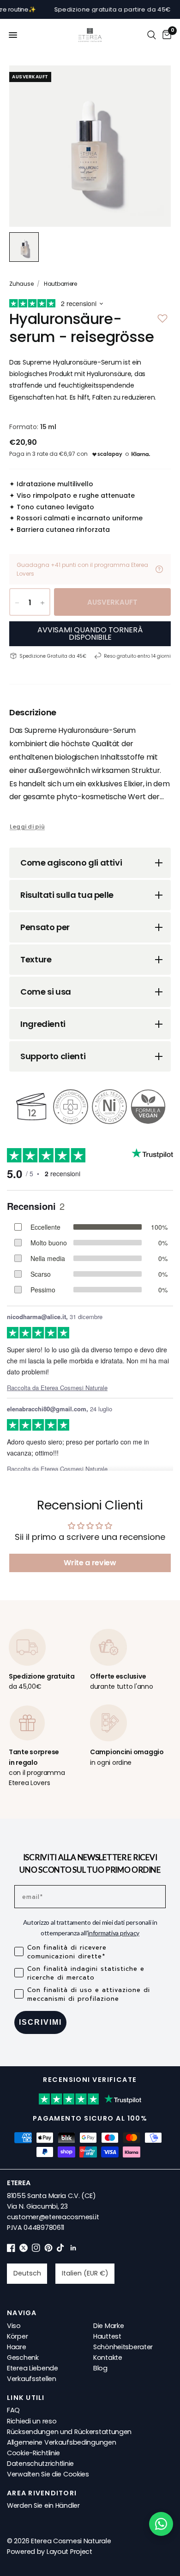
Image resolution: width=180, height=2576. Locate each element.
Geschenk (23, 2358)
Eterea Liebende (33, 2368)
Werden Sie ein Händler (43, 2505)
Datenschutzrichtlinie (40, 2464)
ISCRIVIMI (40, 2022)
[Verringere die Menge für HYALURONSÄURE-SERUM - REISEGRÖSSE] (17, 603)
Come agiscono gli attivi (71, 863)
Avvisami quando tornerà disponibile (90, 634)
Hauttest (107, 2336)
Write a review (90, 1563)
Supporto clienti (53, 1056)
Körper (17, 2336)
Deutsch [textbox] (27, 2273)
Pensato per (45, 927)
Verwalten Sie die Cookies (48, 2474)
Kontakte (108, 2358)
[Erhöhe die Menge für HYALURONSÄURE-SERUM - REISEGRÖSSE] (42, 603)
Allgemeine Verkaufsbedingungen (61, 2442)
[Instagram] (36, 2250)
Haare (17, 2347)
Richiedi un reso (32, 2421)
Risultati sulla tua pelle (67, 895)
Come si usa (46, 992)
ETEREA (18, 2183)
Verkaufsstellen (32, 2379)
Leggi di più (27, 827)
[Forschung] (152, 35)
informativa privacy (114, 1933)
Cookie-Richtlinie (33, 2453)
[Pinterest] (48, 2250)
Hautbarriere (60, 284)
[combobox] (27, 2274)
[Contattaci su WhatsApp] (161, 2524)
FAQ (13, 2410)
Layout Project (69, 2552)
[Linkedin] (73, 2250)
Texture (36, 959)
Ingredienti (43, 1024)
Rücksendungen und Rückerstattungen (69, 2432)
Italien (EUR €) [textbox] (85, 2273)
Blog (100, 2368)
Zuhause (21, 284)
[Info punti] (159, 569)
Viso (14, 2326)
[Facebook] (11, 2250)
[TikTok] (61, 2250)
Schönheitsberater (123, 2347)
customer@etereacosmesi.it (53, 2217)
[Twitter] (24, 2250)
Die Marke (108, 2326)
